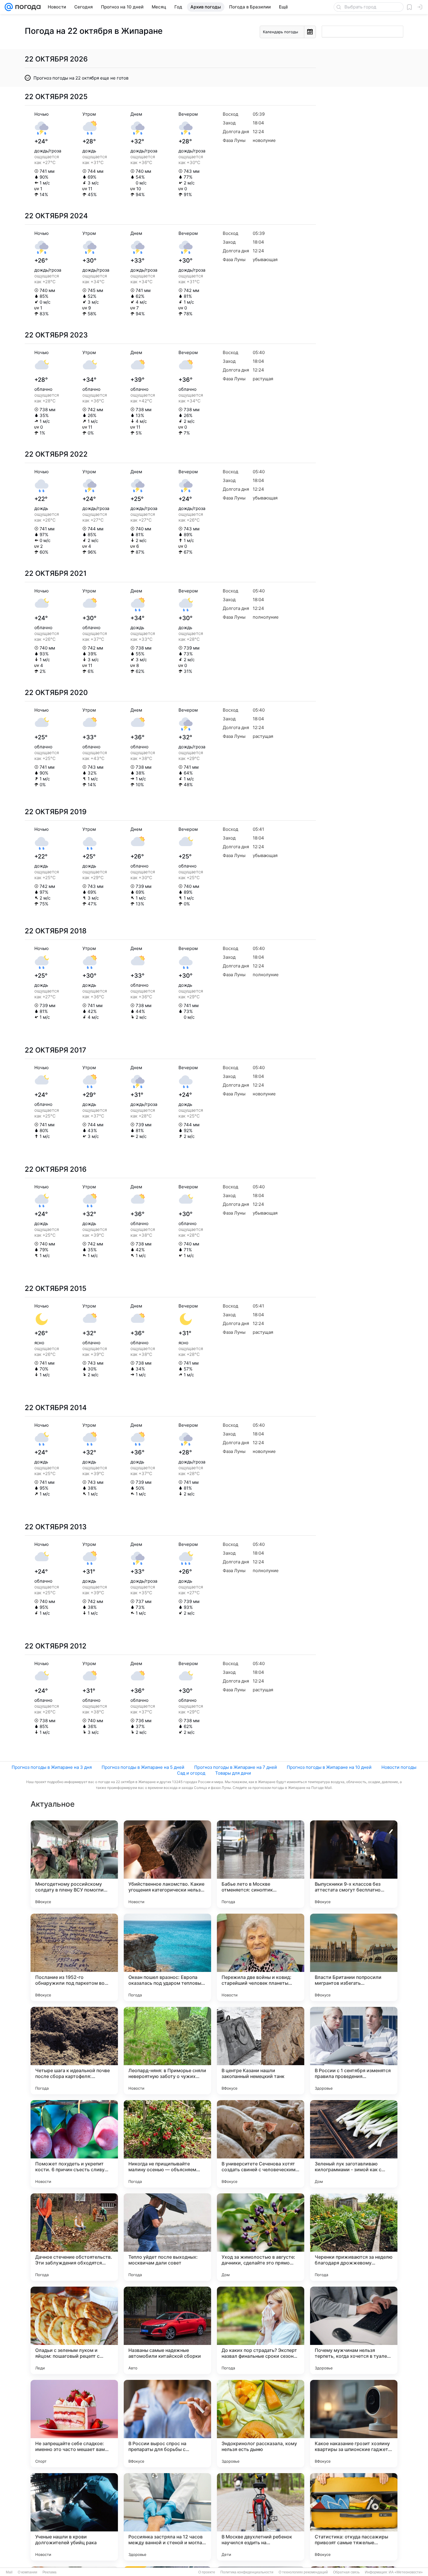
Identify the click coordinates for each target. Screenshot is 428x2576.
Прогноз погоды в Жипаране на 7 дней (236, 1767)
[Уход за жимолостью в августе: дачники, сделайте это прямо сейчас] (261, 2237)
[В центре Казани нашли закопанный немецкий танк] (261, 2051)
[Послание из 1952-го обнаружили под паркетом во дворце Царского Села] (74, 1957)
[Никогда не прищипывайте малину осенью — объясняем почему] (167, 2144)
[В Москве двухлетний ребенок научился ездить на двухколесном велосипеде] (261, 2517)
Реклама (49, 2572)
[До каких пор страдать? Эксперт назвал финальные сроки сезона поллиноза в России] (261, 2330)
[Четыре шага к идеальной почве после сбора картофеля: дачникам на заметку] (74, 2051)
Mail (9, 2572)
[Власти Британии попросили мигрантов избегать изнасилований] (354, 1957)
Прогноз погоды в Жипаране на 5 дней (143, 1767)
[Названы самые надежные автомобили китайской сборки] (167, 2330)
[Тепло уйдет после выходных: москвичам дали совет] (167, 2237)
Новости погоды (399, 1767)
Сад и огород (191, 1773)
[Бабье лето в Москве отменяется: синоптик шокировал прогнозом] (261, 1864)
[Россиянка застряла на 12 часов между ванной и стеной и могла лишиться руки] (167, 2517)
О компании (28, 2572)
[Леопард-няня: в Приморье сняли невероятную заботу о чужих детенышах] (167, 2051)
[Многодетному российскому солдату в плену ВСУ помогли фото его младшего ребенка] (74, 1864)
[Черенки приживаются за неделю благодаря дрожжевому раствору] (354, 2237)
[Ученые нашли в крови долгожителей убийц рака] (74, 2517)
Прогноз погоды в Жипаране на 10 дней (329, 1767)
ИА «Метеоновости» (406, 2572)
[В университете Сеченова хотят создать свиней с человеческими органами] (261, 2144)
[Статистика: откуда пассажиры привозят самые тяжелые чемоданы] (354, 2517)
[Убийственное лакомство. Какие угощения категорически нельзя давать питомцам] (167, 1864)
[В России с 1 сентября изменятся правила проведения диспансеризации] (354, 2051)
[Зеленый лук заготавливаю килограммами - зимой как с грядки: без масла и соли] (354, 2144)
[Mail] (9, 7)
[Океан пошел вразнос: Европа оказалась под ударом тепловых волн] (167, 1957)
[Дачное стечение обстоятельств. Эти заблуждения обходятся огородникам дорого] (74, 2237)
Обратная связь (346, 2572)
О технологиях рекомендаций (303, 2572)
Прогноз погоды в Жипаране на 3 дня (52, 1767)
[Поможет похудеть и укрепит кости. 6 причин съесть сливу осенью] (74, 2144)
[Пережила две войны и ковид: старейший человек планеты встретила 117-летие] (261, 1957)
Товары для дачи (233, 1773)
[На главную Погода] (27, 7)
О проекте (207, 2572)
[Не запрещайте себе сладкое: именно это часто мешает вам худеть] (74, 2424)
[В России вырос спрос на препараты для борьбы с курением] (167, 2424)
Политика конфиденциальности (247, 2572)
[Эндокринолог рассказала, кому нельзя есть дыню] (261, 2424)
